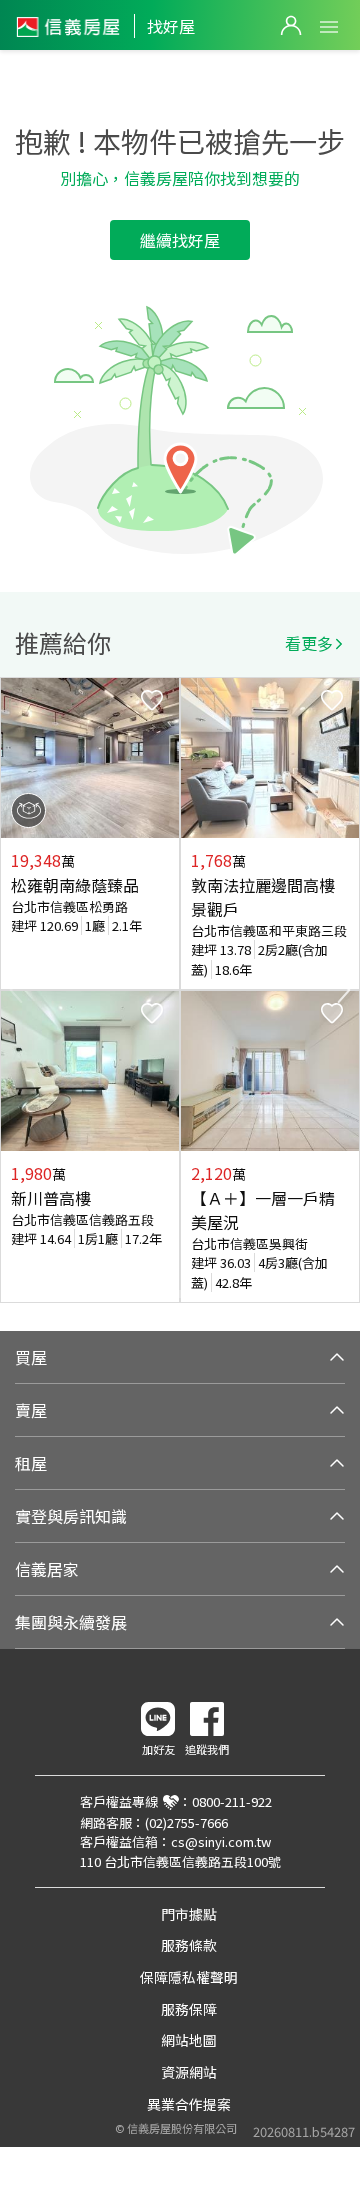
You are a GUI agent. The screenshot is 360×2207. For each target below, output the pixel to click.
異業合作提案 (189, 2104)
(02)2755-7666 (186, 1822)
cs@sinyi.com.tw (221, 1841)
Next (344, 990)
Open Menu (329, 27)
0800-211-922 (232, 1801)
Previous (16, 990)
